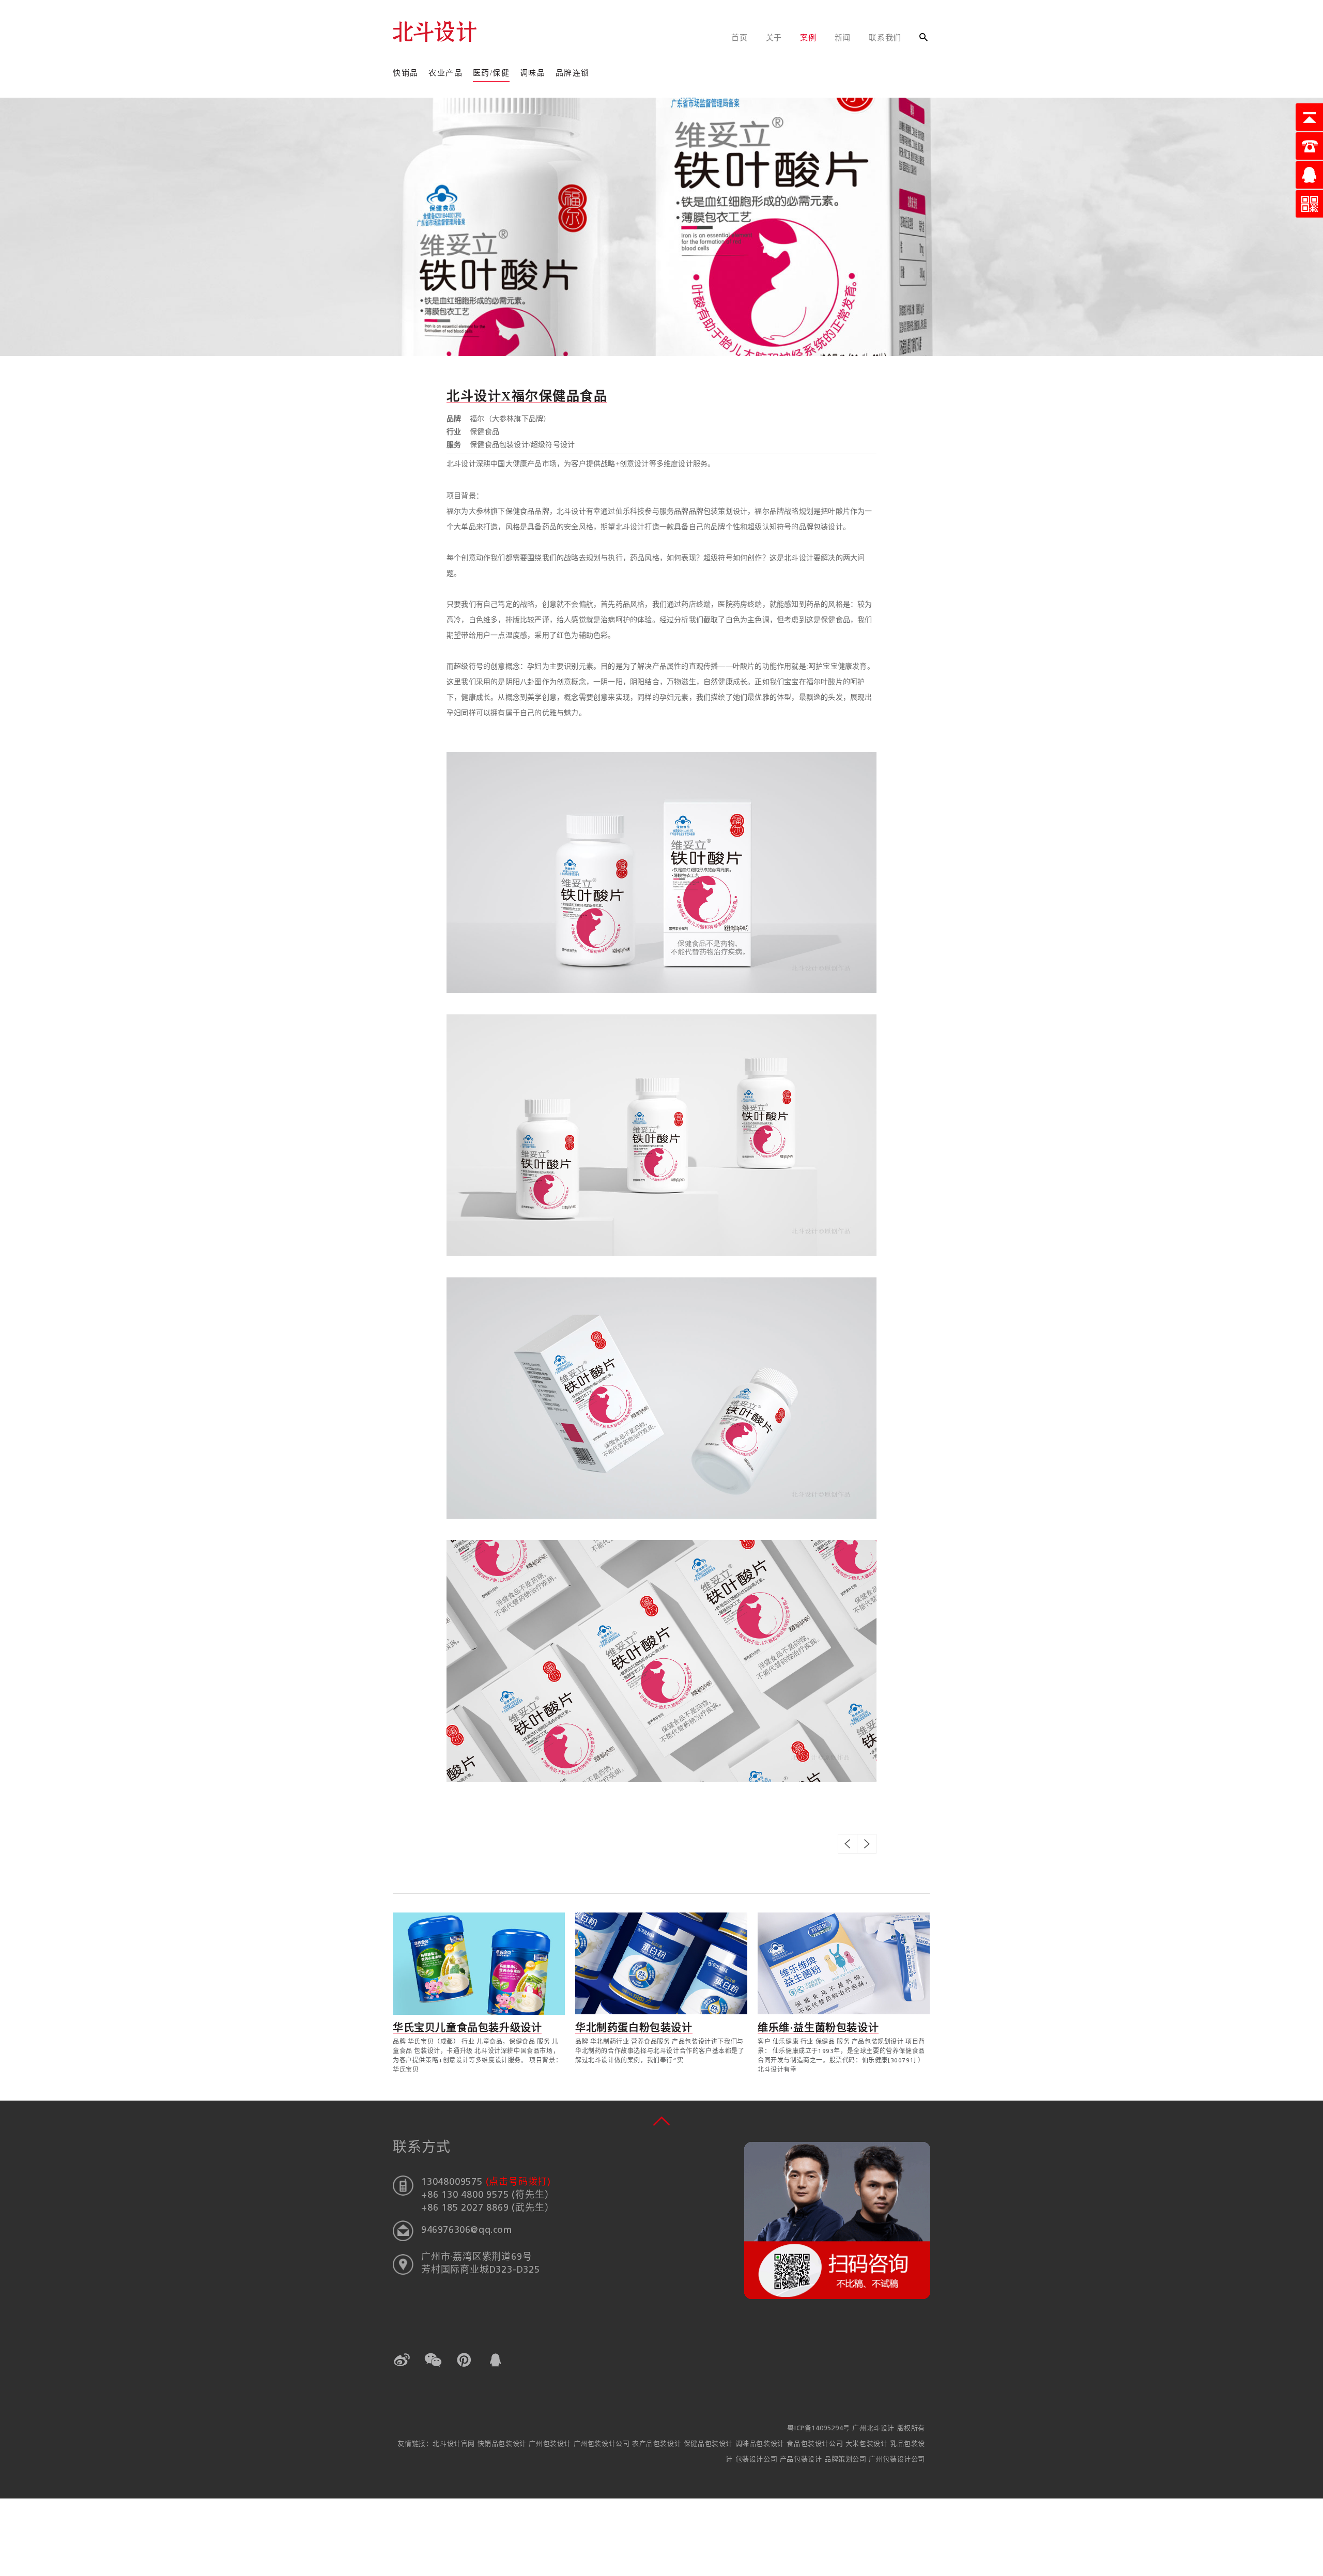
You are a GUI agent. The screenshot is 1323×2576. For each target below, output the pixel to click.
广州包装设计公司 (603, 2444)
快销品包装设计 (503, 2444)
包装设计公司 (758, 2459)
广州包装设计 (551, 2444)
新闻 (843, 38)
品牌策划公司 (847, 2459)
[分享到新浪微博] (402, 2360)
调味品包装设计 (761, 2444)
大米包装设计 (868, 2444)
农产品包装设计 (658, 2444)
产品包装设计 (802, 2459)
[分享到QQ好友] (495, 2360)
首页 (740, 38)
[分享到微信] (433, 2360)
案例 (808, 38)
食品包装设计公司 (816, 2444)
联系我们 (885, 38)
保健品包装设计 (710, 2444)
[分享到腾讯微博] (464, 2360)
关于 (774, 38)
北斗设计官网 (455, 2444)
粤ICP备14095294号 (818, 2428)
